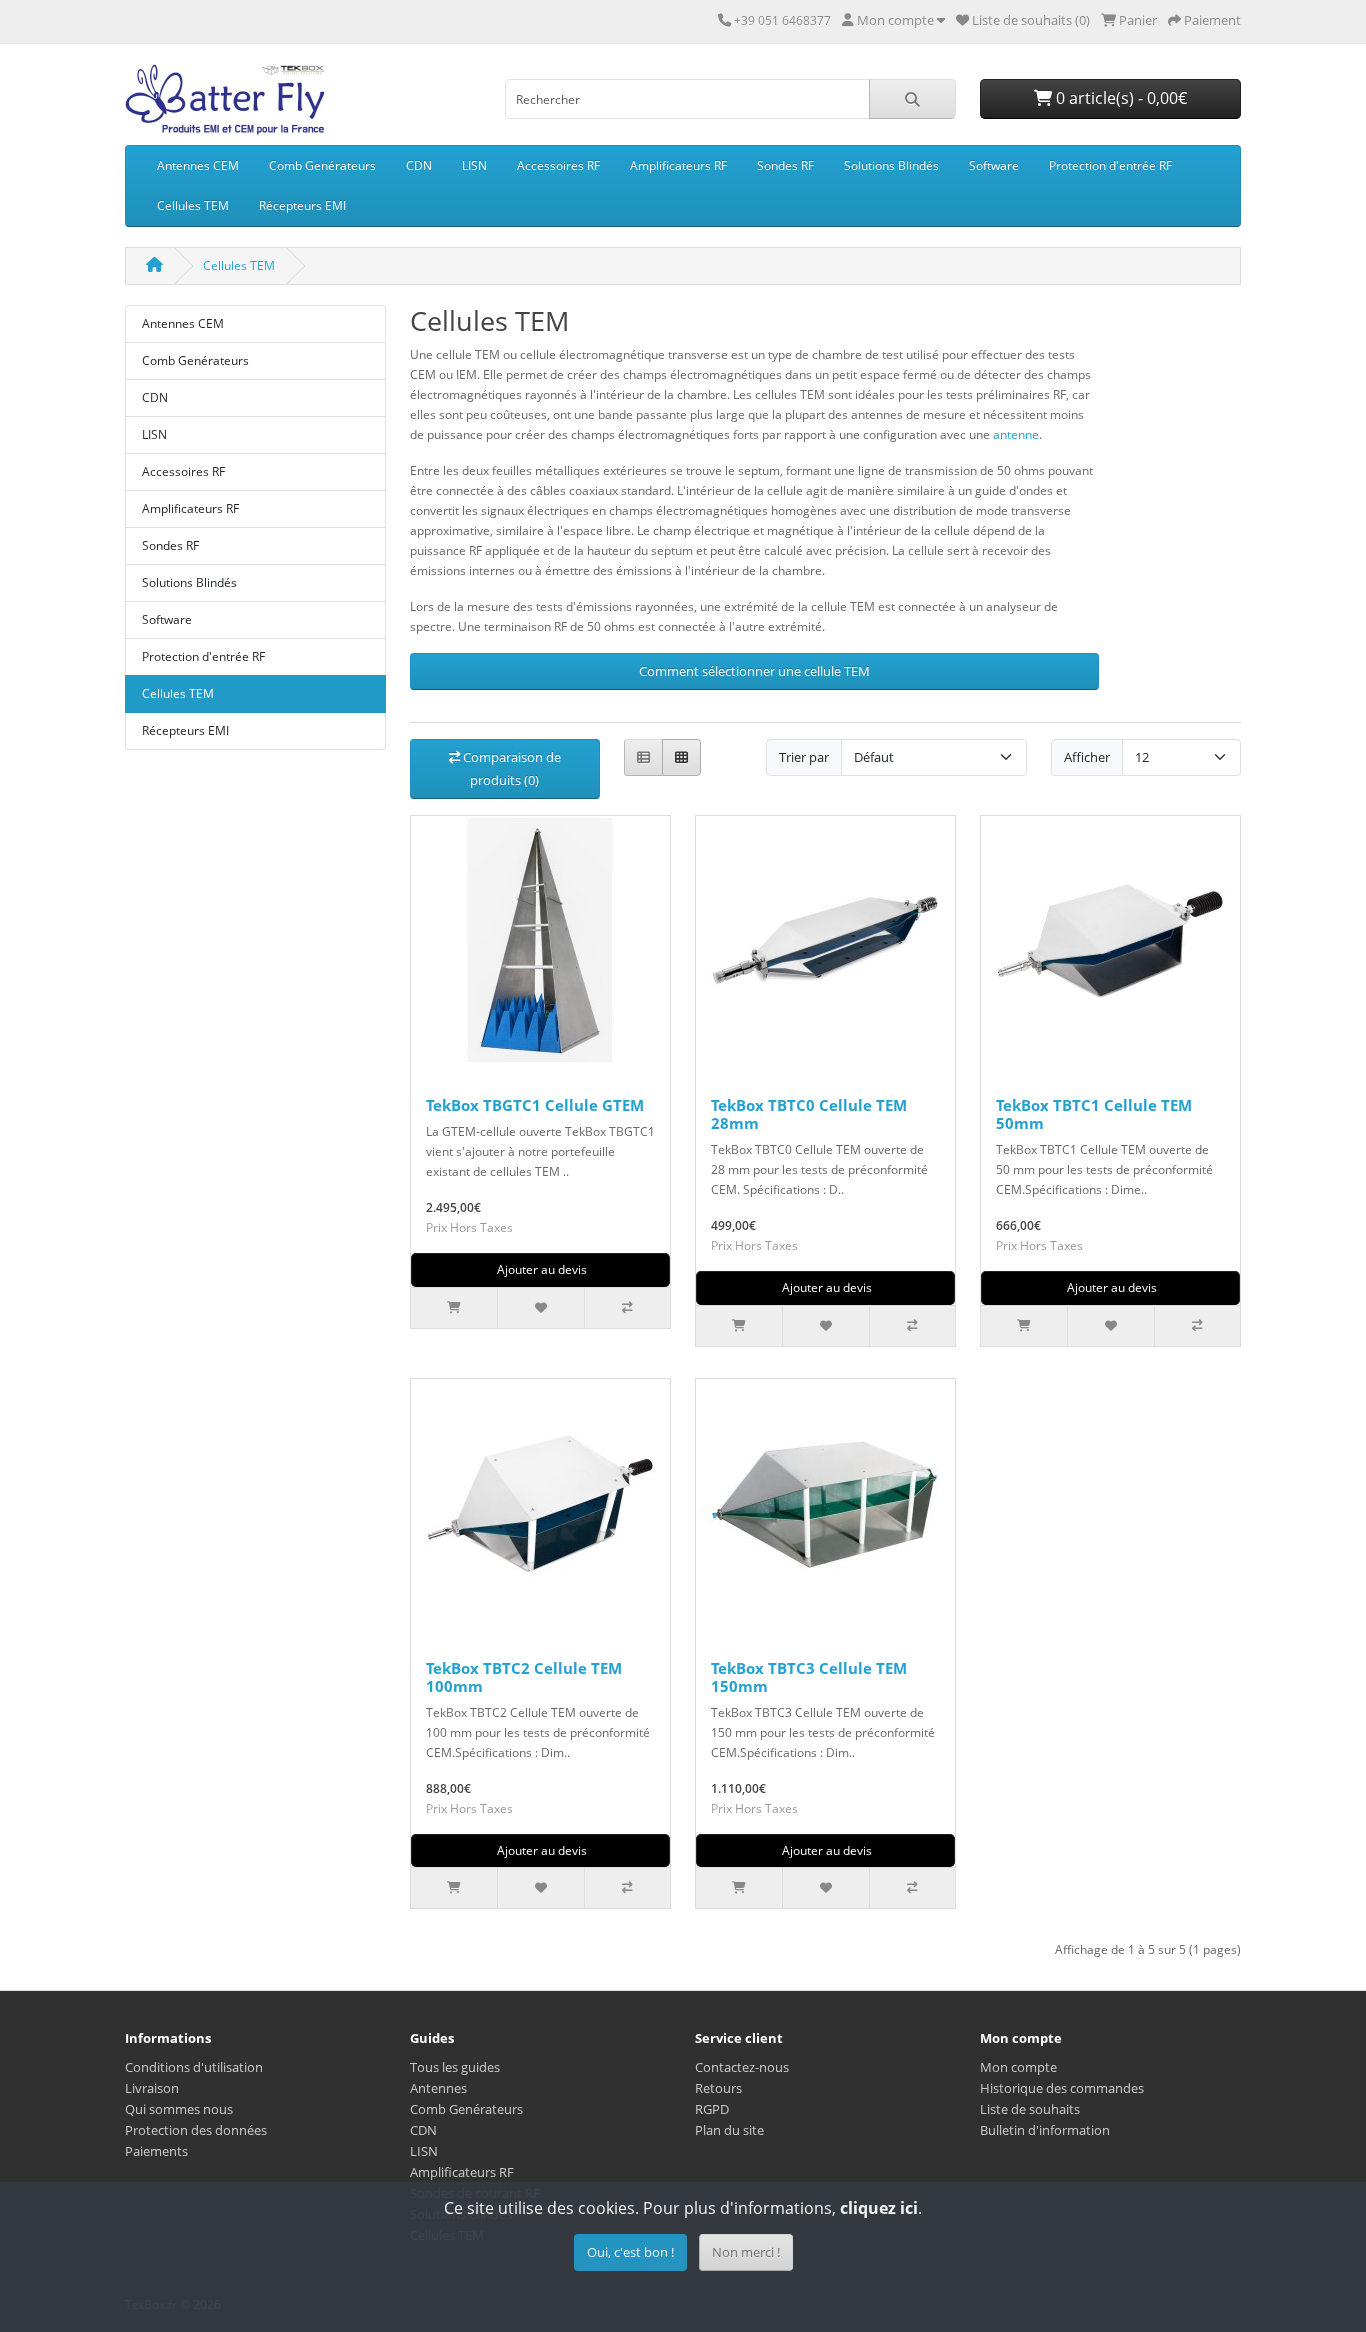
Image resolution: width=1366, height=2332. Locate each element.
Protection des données (196, 2130)
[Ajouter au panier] (454, 1308)
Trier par (804, 757)
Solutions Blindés (891, 165)
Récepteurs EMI (302, 205)
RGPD (712, 2109)
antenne (1016, 434)
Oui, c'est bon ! (630, 2252)
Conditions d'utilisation (194, 2067)
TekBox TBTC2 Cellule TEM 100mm (524, 1677)
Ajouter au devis (540, 1269)
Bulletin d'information (1045, 2130)
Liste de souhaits (1030, 2109)
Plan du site (729, 2130)
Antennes (438, 2088)
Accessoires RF (558, 165)
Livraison (152, 2088)
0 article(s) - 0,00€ (1119, 98)
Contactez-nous (742, 2067)
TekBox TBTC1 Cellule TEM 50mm (1094, 1114)
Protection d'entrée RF (1110, 165)
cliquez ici (879, 2208)
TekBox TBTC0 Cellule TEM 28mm (809, 1114)
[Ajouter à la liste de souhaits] (540, 1308)
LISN (474, 165)
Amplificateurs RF (678, 165)
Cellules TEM (193, 205)
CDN (419, 165)
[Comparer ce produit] (627, 1308)
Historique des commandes (1062, 2088)
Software (994, 165)
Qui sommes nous (179, 2109)
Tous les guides (455, 2067)
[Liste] (643, 757)
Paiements (156, 2151)
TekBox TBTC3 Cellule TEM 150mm (809, 1677)
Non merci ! (746, 2252)
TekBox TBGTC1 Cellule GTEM (535, 1105)
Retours (718, 2088)
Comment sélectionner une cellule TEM (754, 671)
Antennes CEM (198, 165)
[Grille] (681, 757)
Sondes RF (785, 165)
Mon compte (1018, 2067)
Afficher (1087, 757)
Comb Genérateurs (322, 165)
